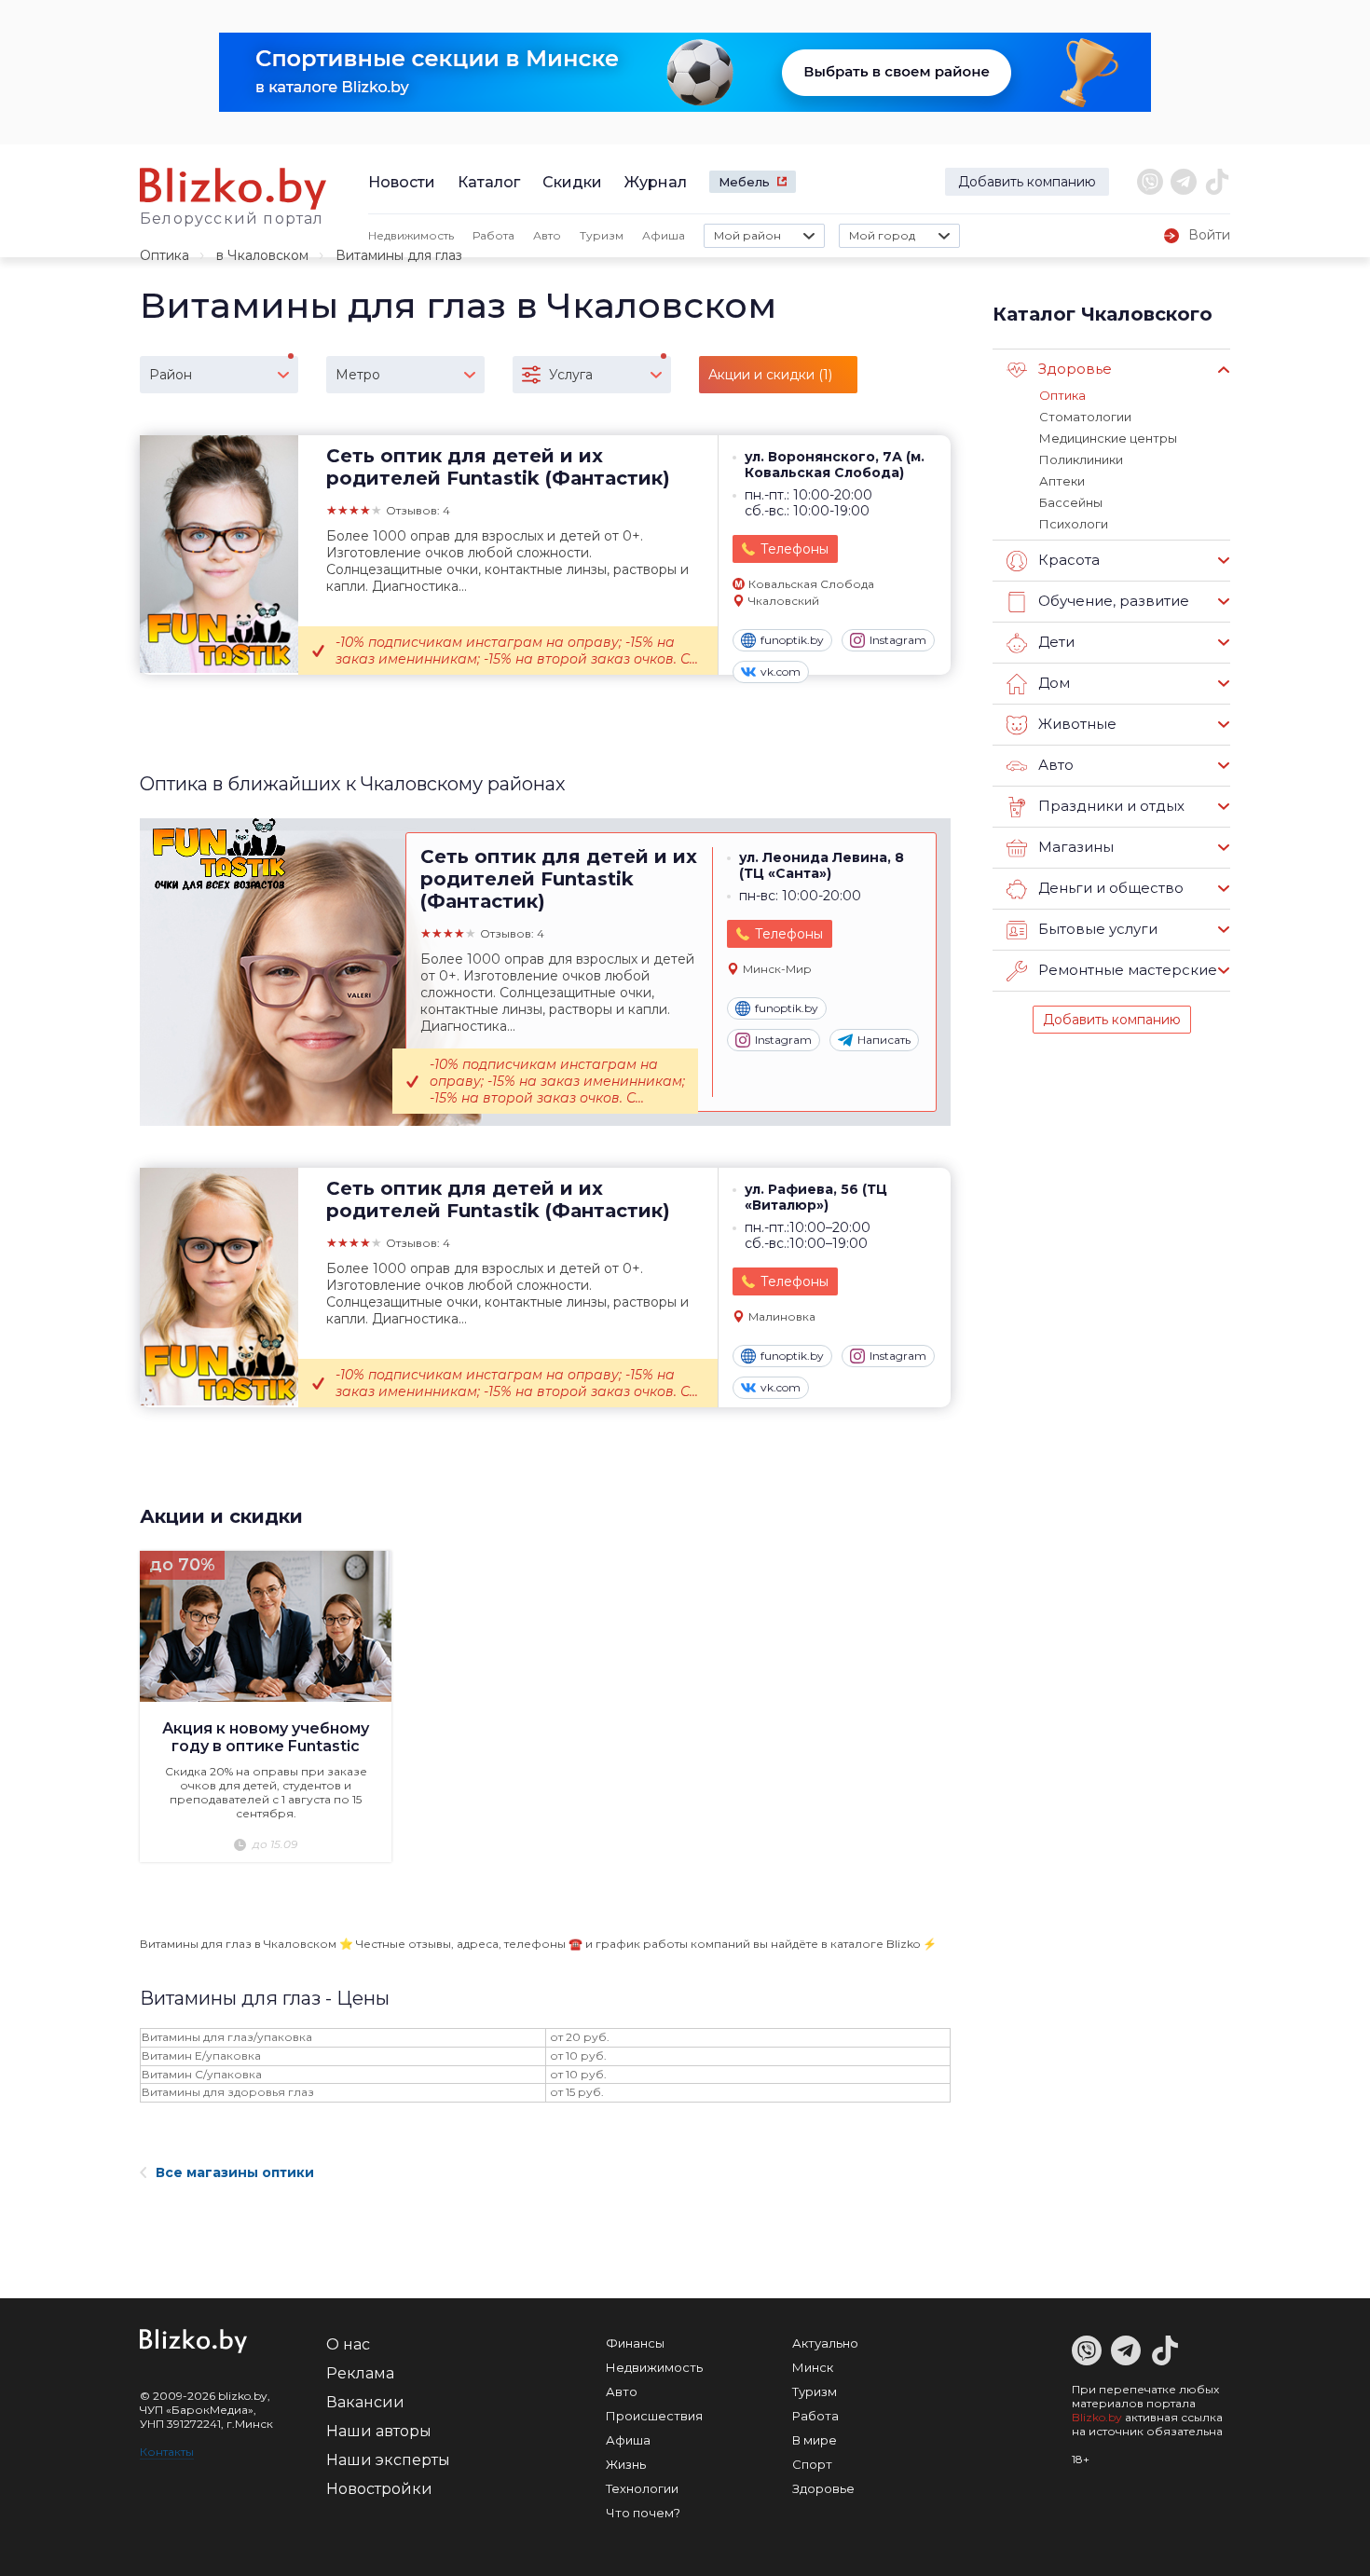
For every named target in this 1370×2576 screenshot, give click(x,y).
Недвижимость (411, 235)
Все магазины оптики (235, 2172)
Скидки (572, 182)
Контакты (167, 2452)
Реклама (360, 2373)
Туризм (602, 235)
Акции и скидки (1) (770, 375)
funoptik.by (792, 640)
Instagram (898, 640)
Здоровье (823, 2488)
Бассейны (1071, 502)
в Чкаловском (262, 255)
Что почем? (643, 2513)
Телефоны (795, 549)
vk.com (781, 671)
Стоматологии (1085, 417)
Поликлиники (1081, 459)
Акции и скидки (221, 1516)
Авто (547, 235)
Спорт (812, 2464)
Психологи (1074, 524)
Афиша (664, 235)
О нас (348, 2344)
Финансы (635, 2343)
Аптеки (1062, 481)
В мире (815, 2440)
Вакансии (365, 2402)
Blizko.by (1097, 2417)
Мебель (744, 182)
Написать (884, 1040)
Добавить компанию (1027, 182)
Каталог (489, 182)
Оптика (164, 255)
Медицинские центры (1108, 438)
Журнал (656, 182)
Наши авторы (379, 2431)
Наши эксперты (388, 2460)
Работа (493, 235)
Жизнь (626, 2464)
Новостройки (379, 2489)
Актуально (825, 2343)
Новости (402, 182)
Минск (813, 2367)
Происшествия (654, 2416)
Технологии (642, 2488)
